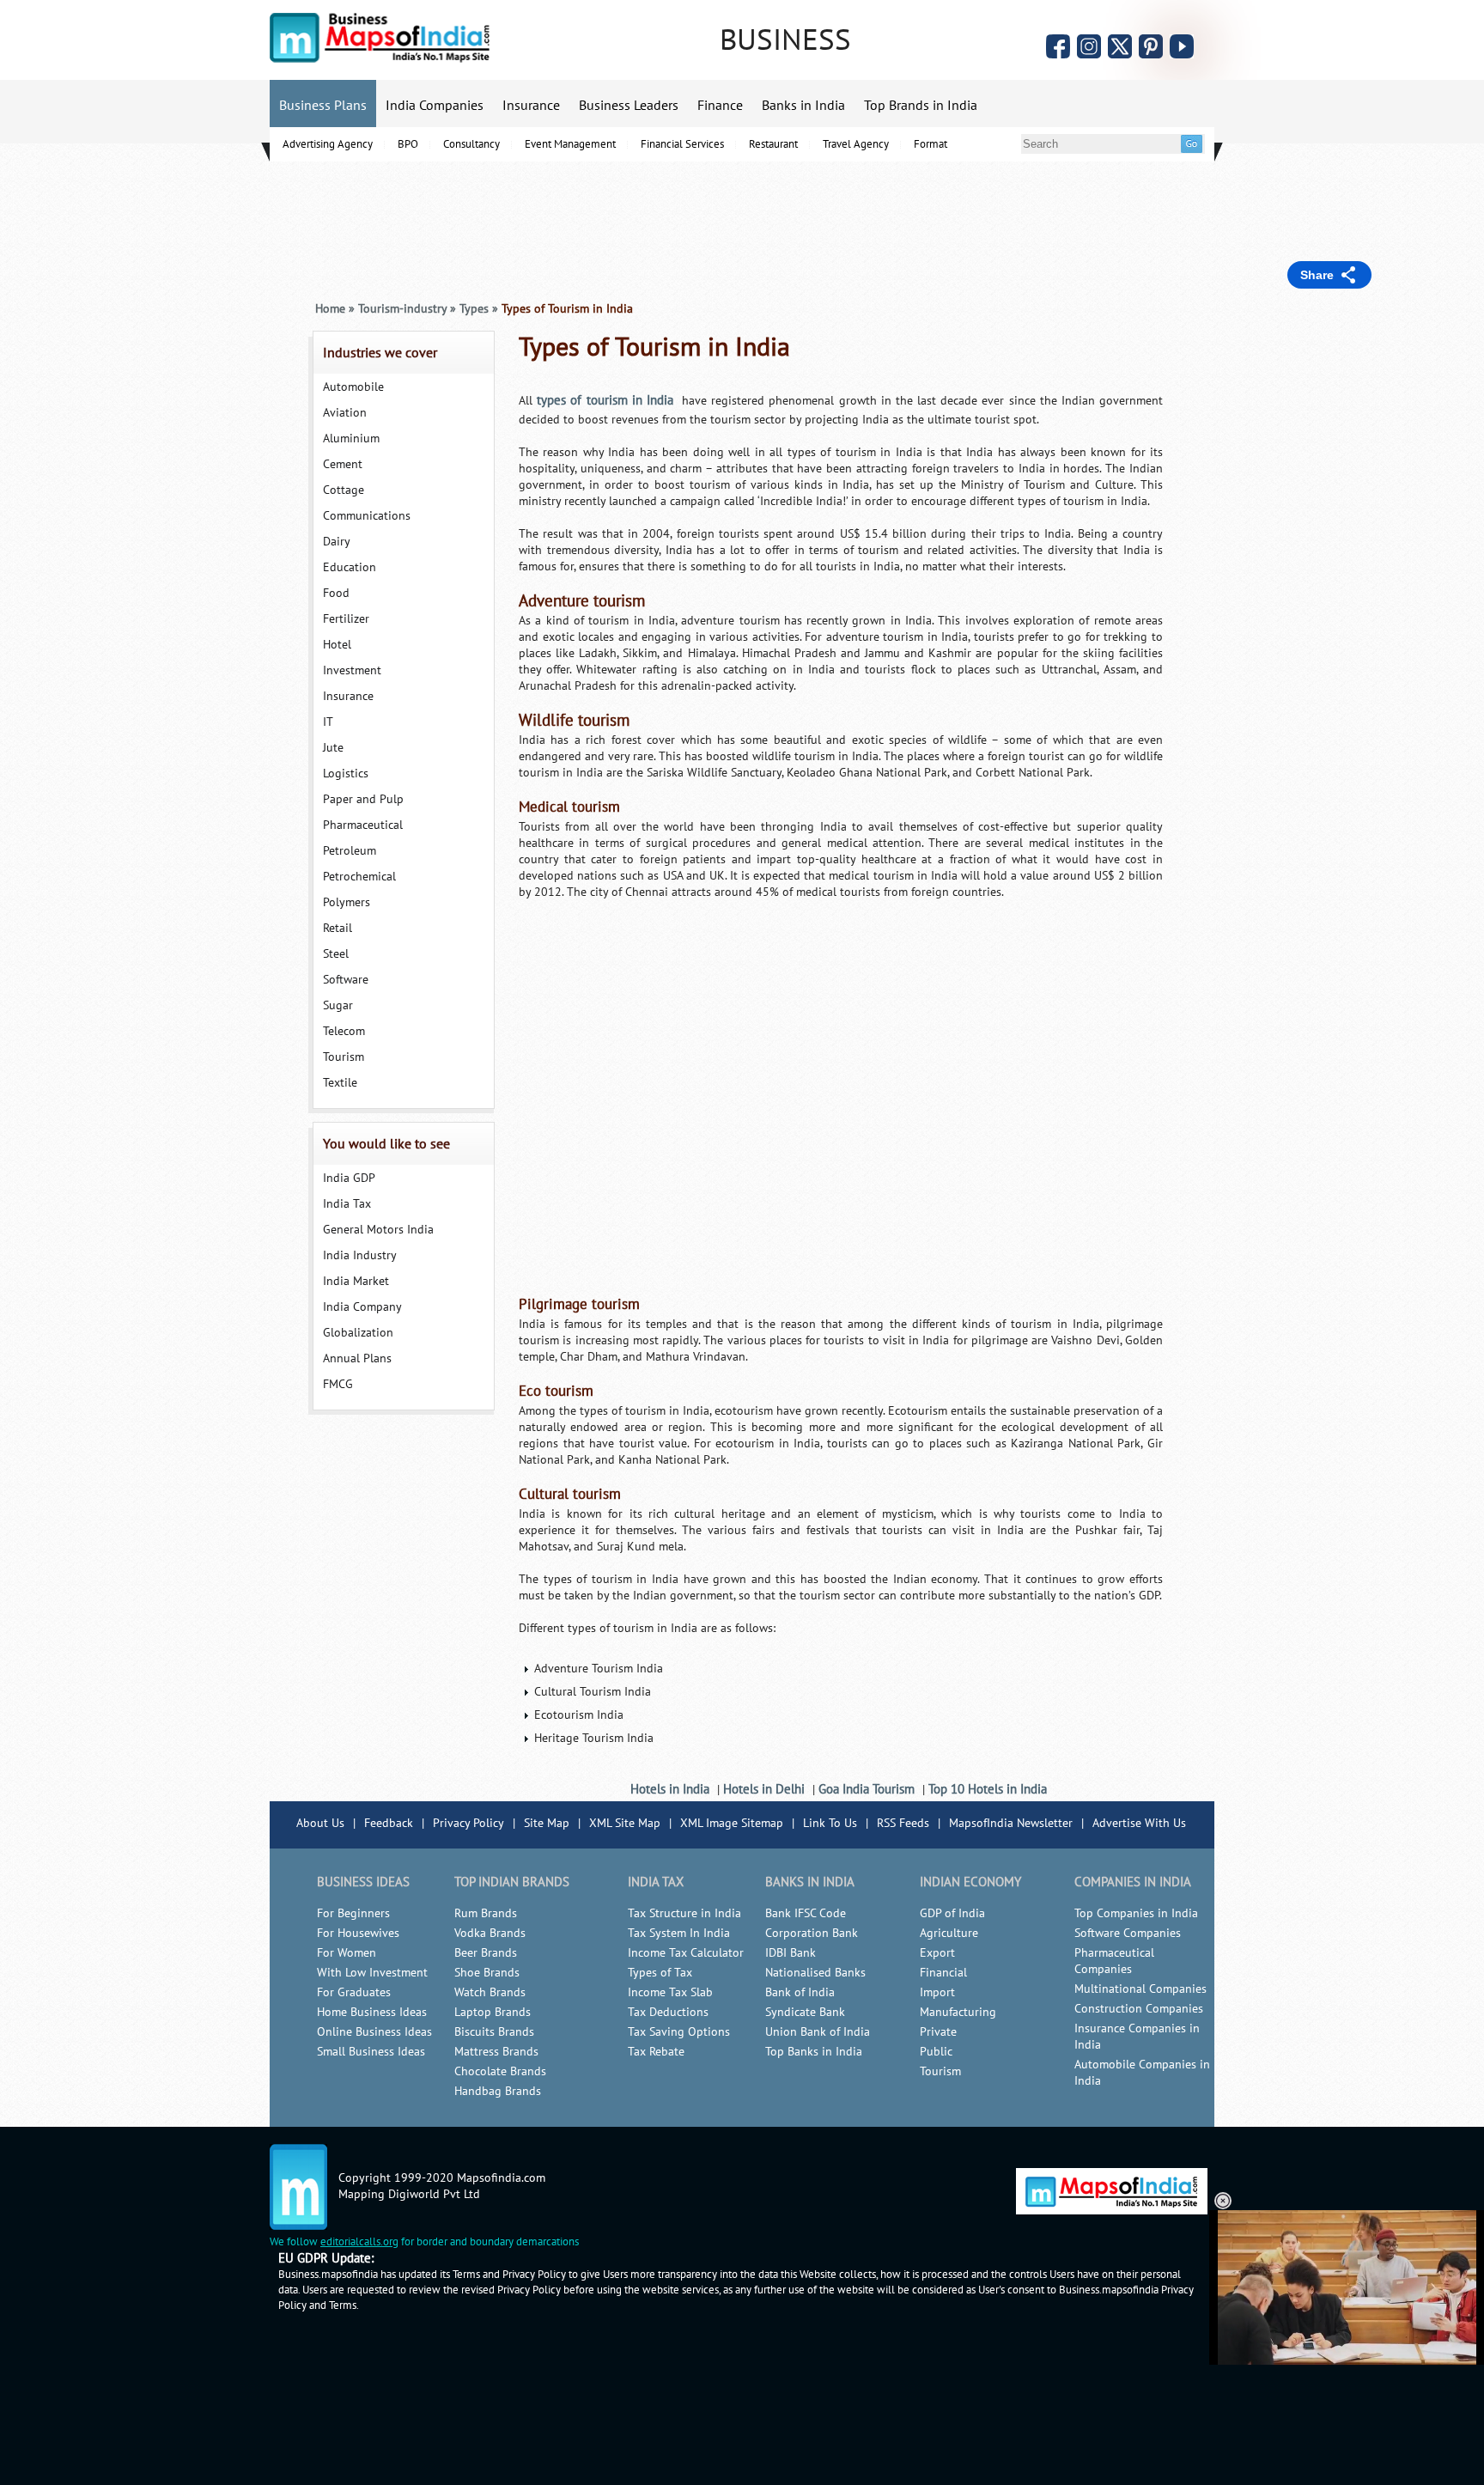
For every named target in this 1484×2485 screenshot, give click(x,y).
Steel (336, 954)
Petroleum (350, 851)
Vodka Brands (490, 1933)
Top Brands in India (921, 106)
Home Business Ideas (372, 2012)
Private (938, 2032)
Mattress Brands (496, 2052)
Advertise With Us (1139, 1823)
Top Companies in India (1136, 1913)
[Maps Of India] (380, 59)
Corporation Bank (812, 1933)
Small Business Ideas (371, 2052)
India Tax (347, 1204)
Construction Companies (1139, 2009)
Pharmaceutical (363, 825)
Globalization (358, 1333)
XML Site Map (625, 1823)
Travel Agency (856, 144)
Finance (720, 106)
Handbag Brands (498, 2091)
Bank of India (800, 1992)
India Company (362, 1307)
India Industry (360, 1255)
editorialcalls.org (359, 2242)
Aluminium (351, 439)
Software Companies (1128, 1933)
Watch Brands (490, 1992)
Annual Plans (357, 1358)
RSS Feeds (903, 1823)
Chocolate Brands (500, 2071)
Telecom (344, 1031)
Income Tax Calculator (686, 1953)
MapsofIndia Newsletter (1011, 1823)
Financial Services (682, 144)
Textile (340, 1083)
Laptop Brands (493, 2012)
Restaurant (773, 144)
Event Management (570, 144)
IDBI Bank (791, 1953)
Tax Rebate (656, 2052)
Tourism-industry (402, 309)
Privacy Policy (468, 1823)
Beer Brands (486, 1953)
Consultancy (471, 144)
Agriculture (949, 1933)
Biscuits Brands (494, 2032)
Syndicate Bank (805, 2012)
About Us (320, 1823)
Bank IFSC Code (806, 1913)
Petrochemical (359, 877)
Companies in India (1133, 1882)
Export (937, 1953)
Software (346, 980)
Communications (367, 516)
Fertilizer (346, 619)
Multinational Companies (1140, 1989)
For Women (347, 1953)
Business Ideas (363, 1882)
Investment (352, 670)
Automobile (353, 387)
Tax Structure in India (684, 1913)
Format (931, 144)
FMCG (338, 1384)
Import (937, 1992)
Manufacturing (958, 2012)
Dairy (337, 542)
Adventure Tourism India (599, 1669)
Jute (333, 748)
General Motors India (378, 1230)
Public (936, 2052)
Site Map (547, 1823)
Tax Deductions (668, 2012)
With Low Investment (372, 1973)
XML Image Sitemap (732, 1823)
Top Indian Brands (512, 1882)
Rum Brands (486, 1913)
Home (330, 309)
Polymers (347, 902)
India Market (356, 1281)
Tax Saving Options (679, 2032)
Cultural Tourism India (593, 1692)
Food (336, 593)
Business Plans (323, 106)
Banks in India (803, 106)
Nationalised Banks (815, 1973)
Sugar (338, 1005)
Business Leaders (629, 106)
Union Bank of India (818, 2032)
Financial (943, 1973)
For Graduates (354, 1992)
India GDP (349, 1178)
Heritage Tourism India (594, 1738)
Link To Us (830, 1823)
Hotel (337, 645)
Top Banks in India (814, 2052)
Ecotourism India (579, 1715)
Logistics (346, 774)
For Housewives (358, 1933)
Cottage (344, 490)
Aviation (345, 413)
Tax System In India (679, 1933)
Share (1317, 275)
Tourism (344, 1057)
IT (328, 722)
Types (474, 309)
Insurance (531, 106)
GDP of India (952, 1913)
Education (350, 567)
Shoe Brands (487, 1973)
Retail (338, 928)
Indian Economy (970, 1882)
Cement (343, 464)
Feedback (389, 1823)
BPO (408, 144)
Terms (343, 2305)
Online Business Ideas (374, 2032)
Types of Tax (660, 1973)
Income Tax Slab (670, 1992)
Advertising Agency (328, 144)
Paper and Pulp (363, 799)
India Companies (435, 106)
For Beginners (353, 1913)
